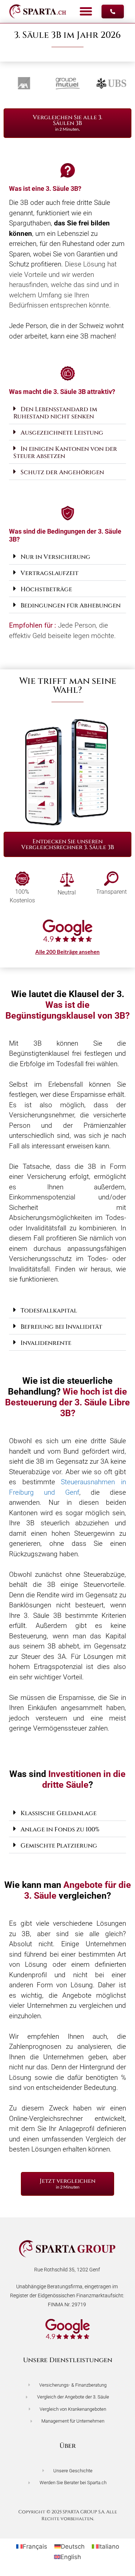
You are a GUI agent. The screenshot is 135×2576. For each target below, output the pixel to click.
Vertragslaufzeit (49, 573)
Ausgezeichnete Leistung (62, 433)
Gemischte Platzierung (59, 1846)
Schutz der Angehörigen (62, 472)
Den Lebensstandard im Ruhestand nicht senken (55, 413)
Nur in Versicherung (55, 557)
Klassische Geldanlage (58, 1813)
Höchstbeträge (46, 589)
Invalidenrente (46, 1343)
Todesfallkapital (49, 1311)
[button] (86, 12)
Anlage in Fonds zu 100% (60, 1829)
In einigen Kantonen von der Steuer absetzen (65, 452)
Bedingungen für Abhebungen (71, 605)
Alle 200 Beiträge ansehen (67, 952)
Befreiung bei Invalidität (61, 1327)
